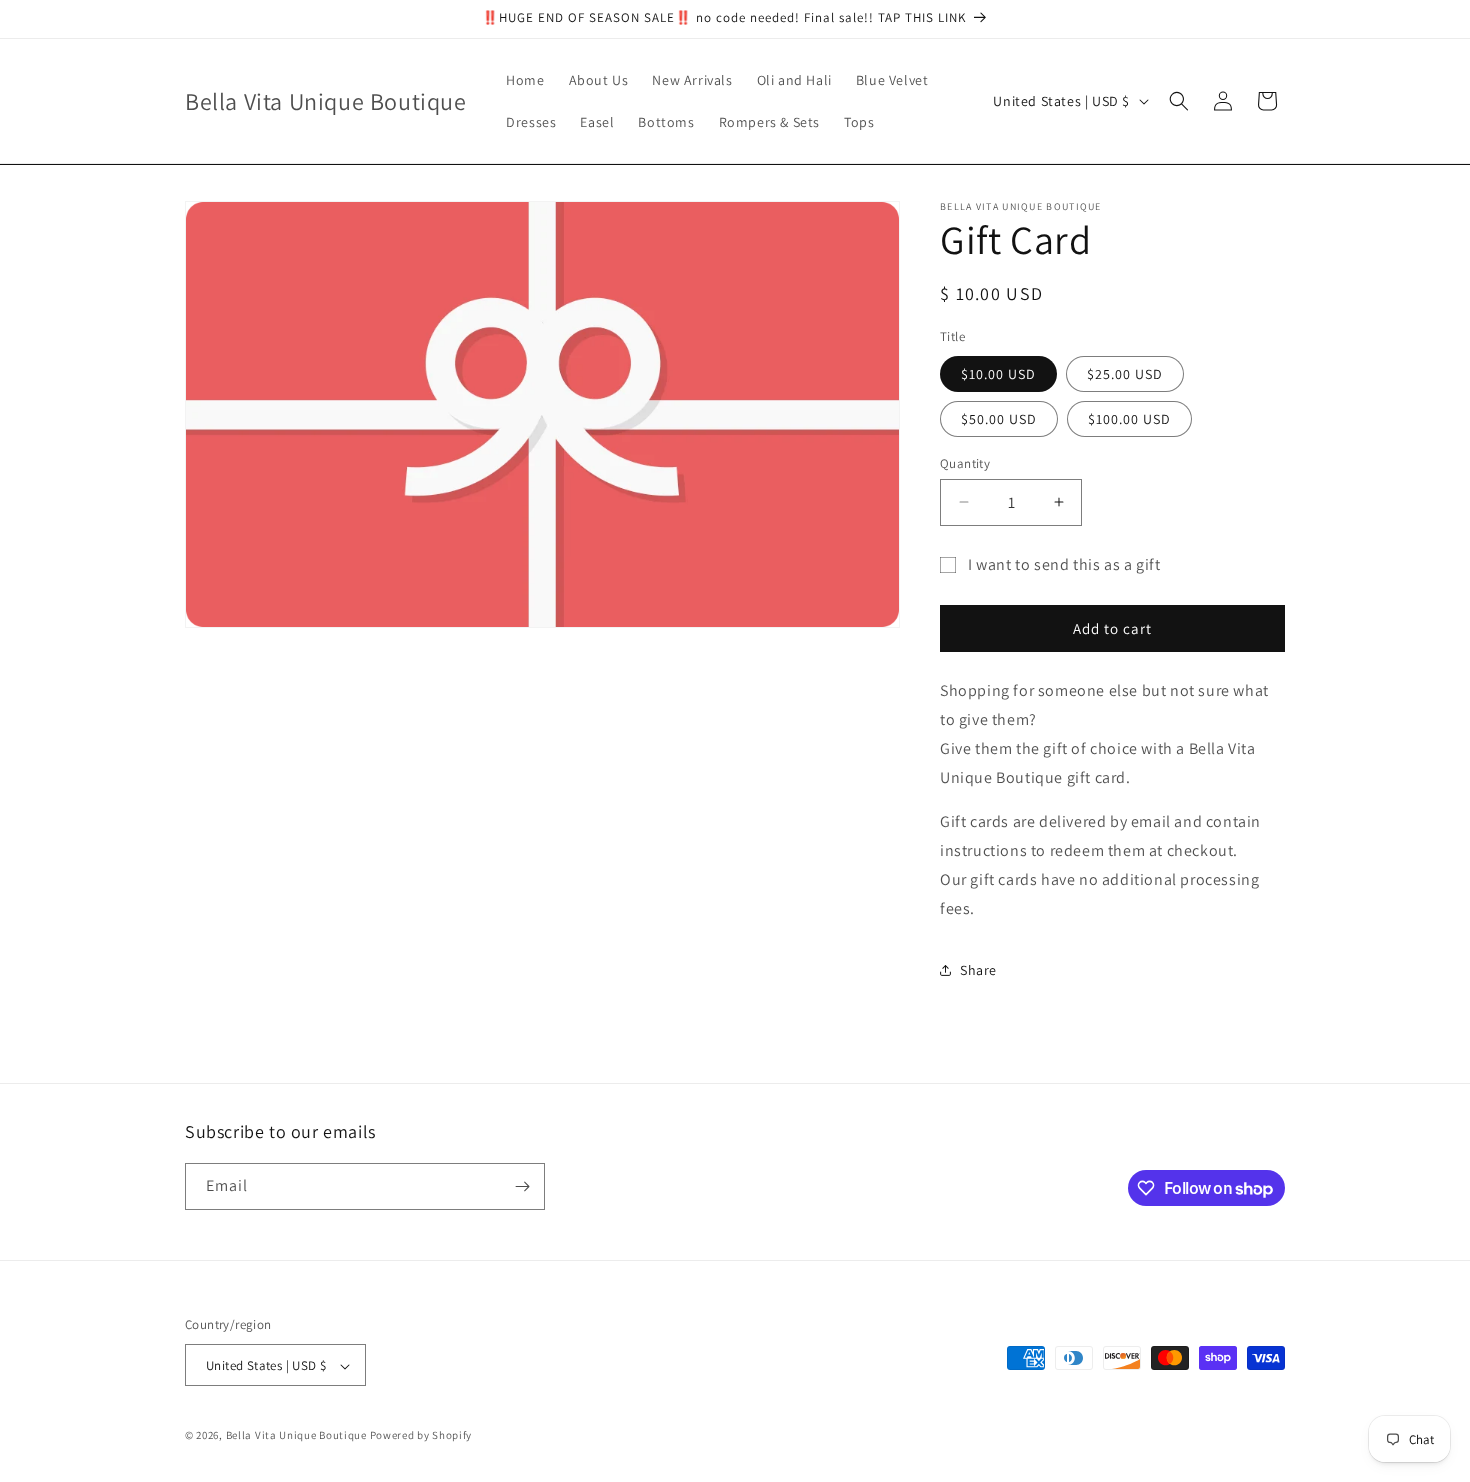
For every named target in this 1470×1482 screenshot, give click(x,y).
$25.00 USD (1125, 373)
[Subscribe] (522, 1186)
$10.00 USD (998, 373)
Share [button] (978, 969)
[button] (1179, 101)
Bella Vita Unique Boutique (296, 1436)
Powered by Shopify (421, 1436)
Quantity (965, 462)
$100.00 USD (1129, 418)
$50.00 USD (999, 418)
